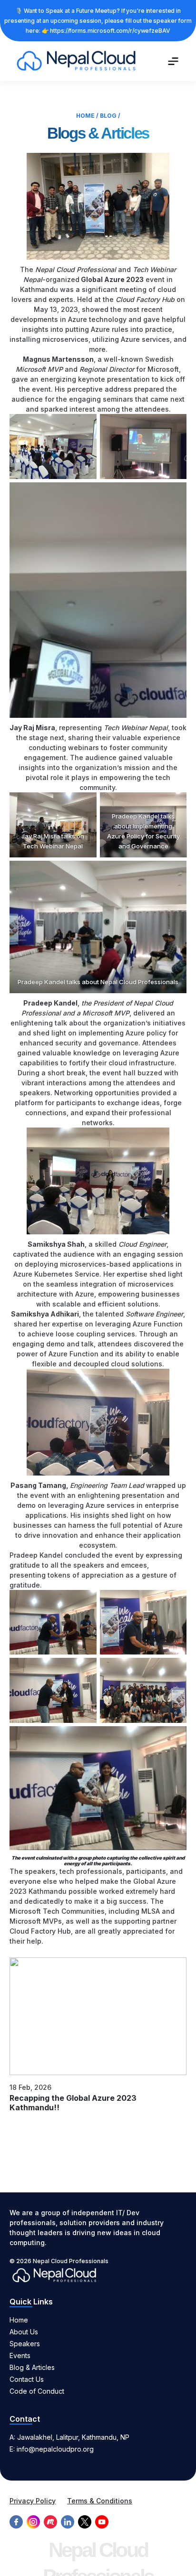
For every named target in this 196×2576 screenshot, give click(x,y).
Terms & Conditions (100, 2501)
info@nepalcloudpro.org (55, 2449)
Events (20, 2355)
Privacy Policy (33, 2501)
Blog (108, 116)
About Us (24, 2332)
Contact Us (27, 2379)
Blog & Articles (32, 2367)
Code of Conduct (37, 2391)
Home (85, 116)
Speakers (25, 2344)
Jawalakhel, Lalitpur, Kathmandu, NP (73, 2437)
